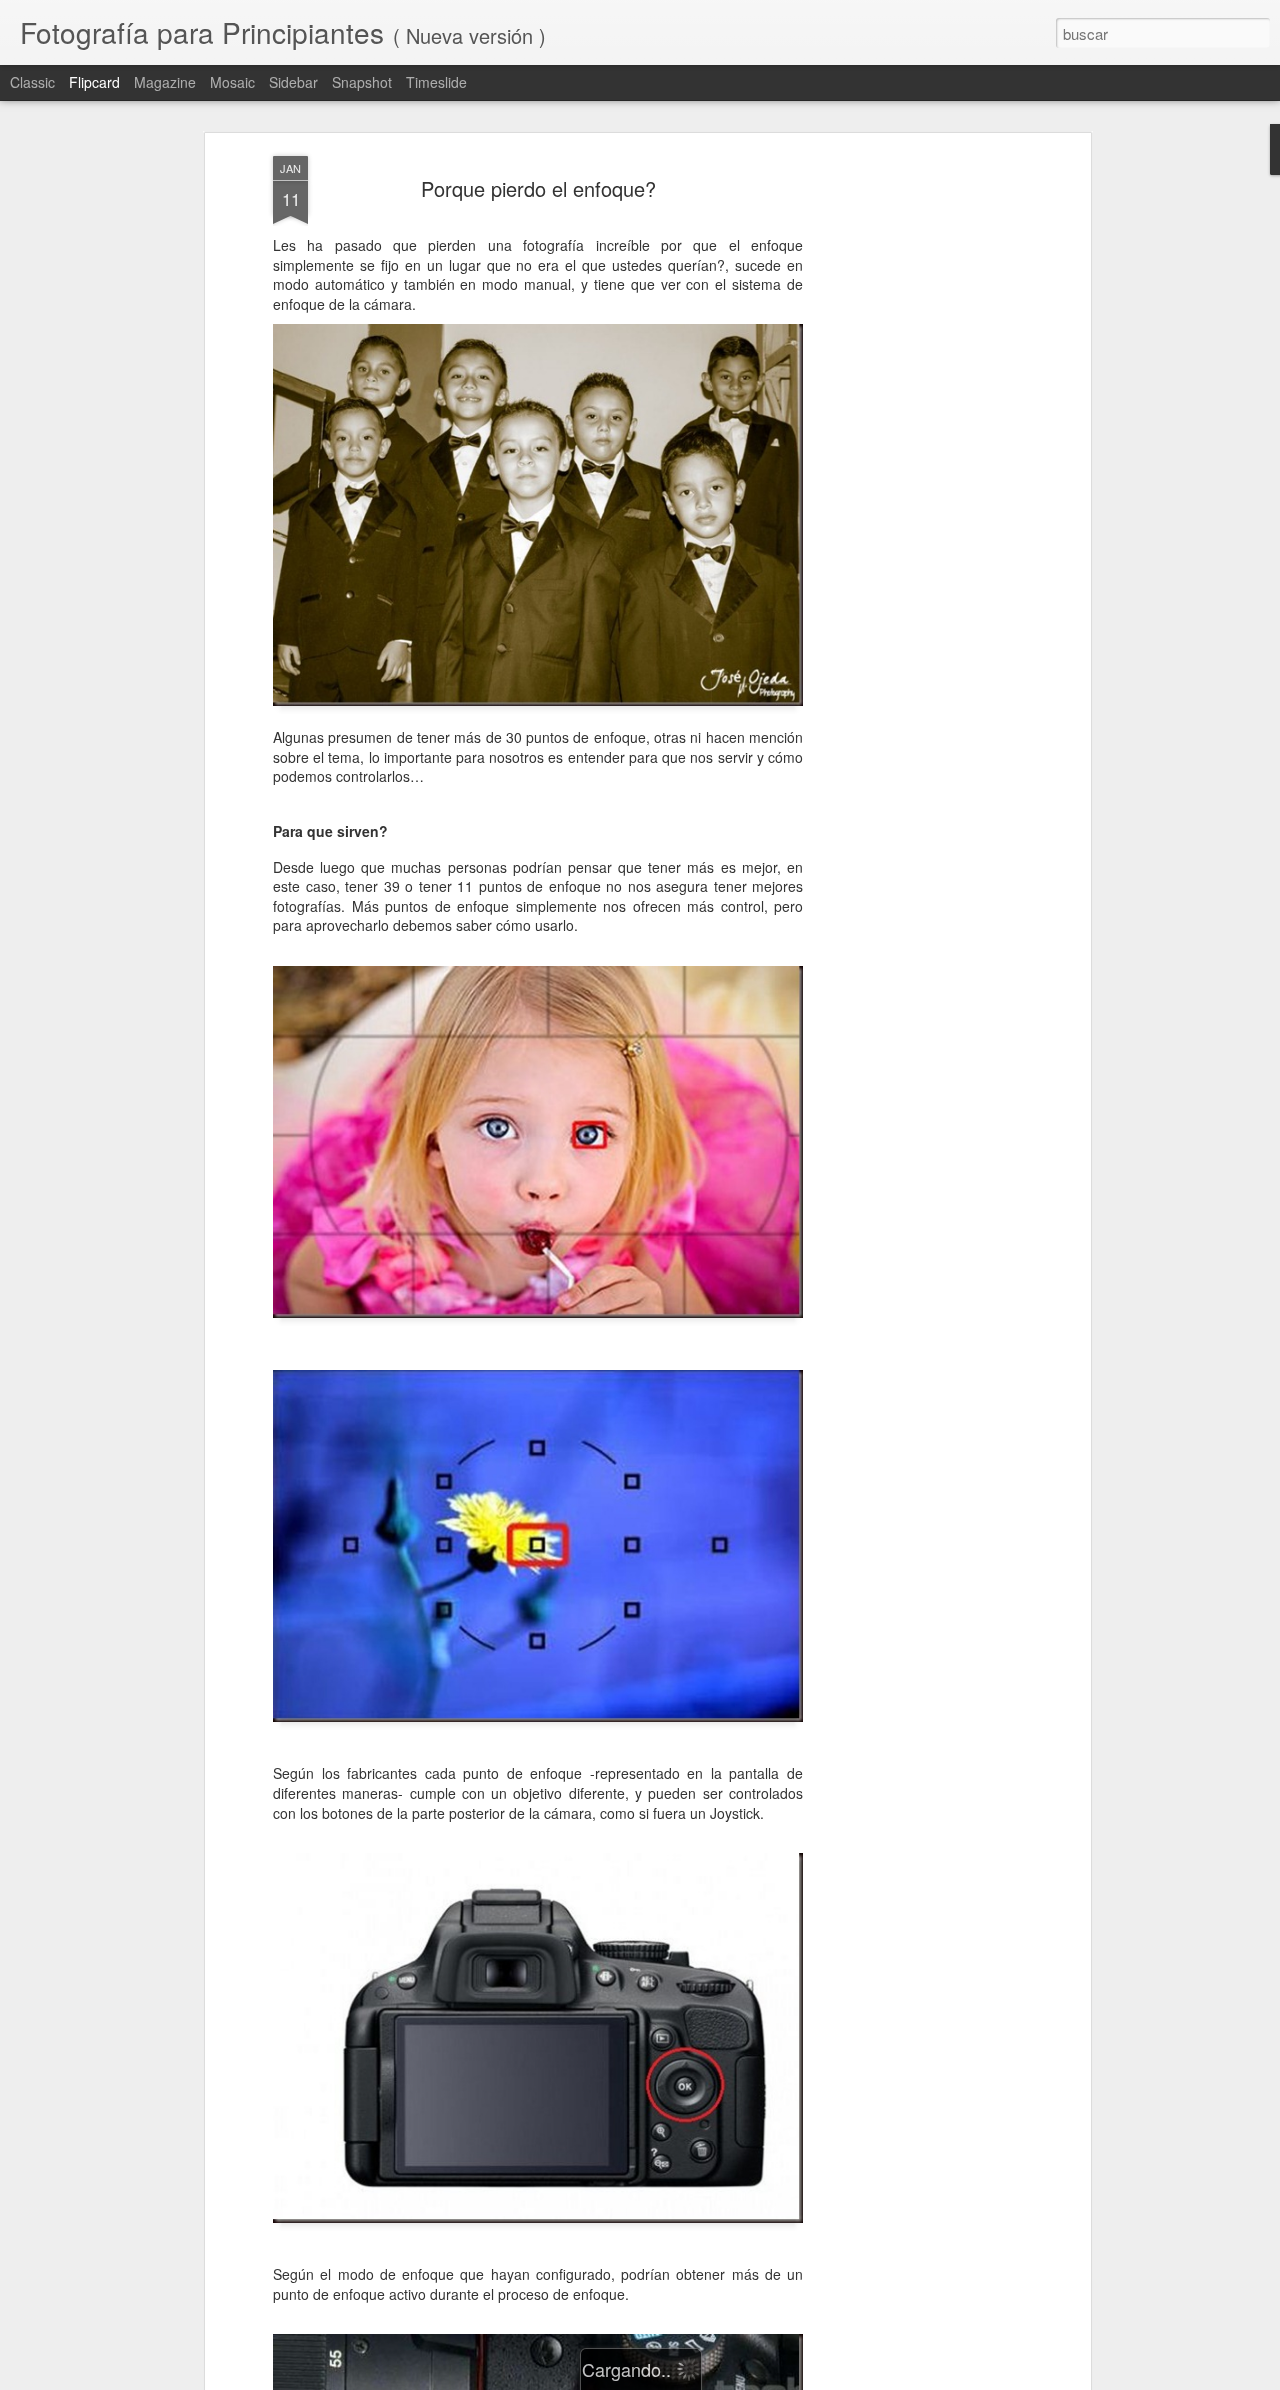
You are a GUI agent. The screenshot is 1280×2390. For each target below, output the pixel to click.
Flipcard (94, 82)
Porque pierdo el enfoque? (538, 188)
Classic (32, 82)
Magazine (165, 82)
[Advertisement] (913, 471)
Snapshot (362, 82)
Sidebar (293, 82)
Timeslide (436, 82)
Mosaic (232, 82)
